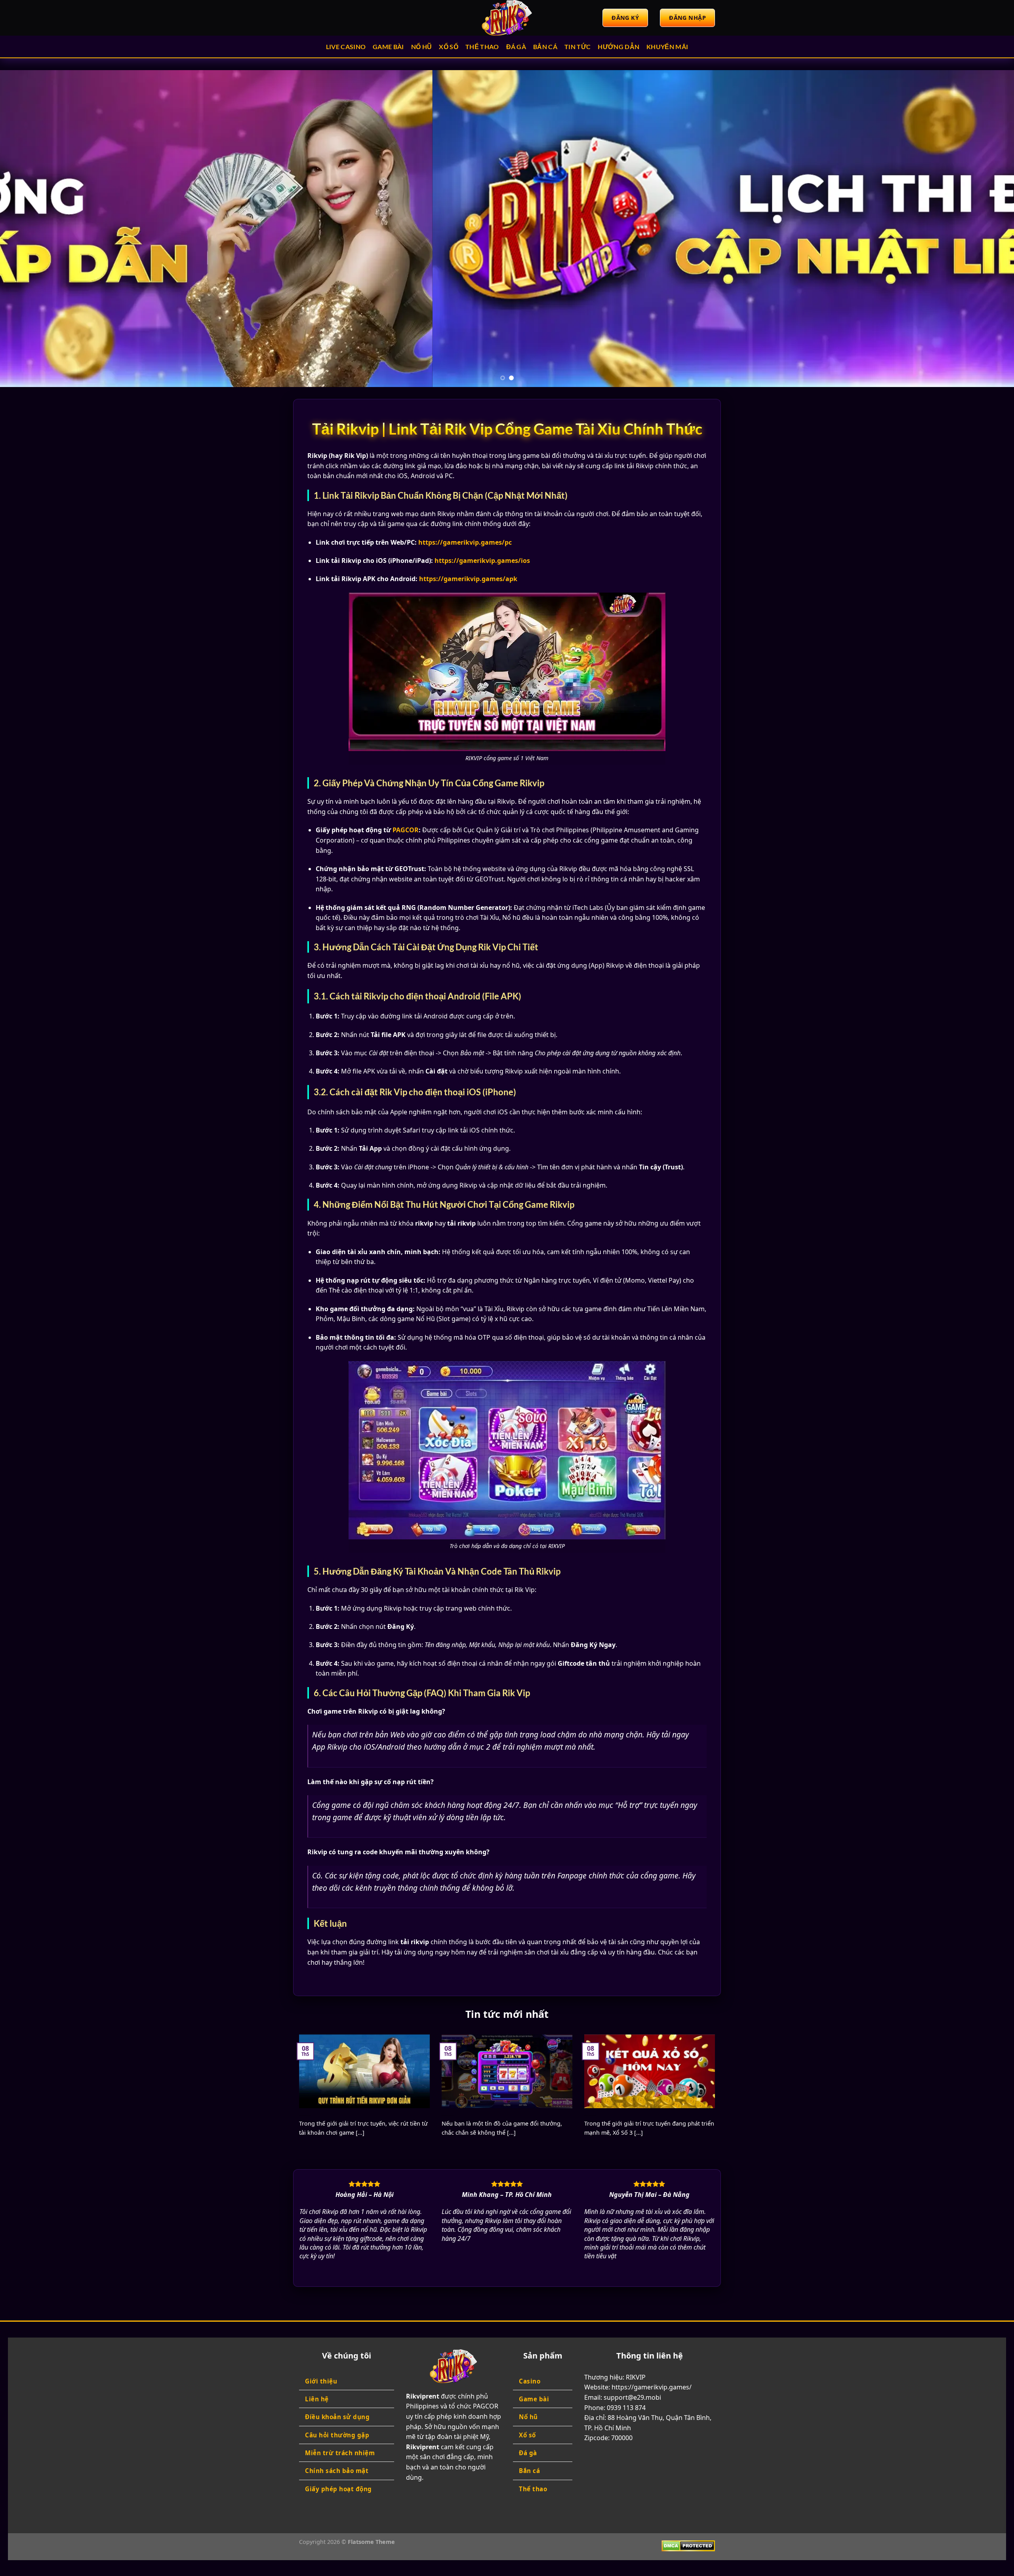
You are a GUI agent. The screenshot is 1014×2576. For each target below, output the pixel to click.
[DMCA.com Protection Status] (688, 2545)
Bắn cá (545, 47)
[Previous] (30, 229)
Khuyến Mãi (667, 47)
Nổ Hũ (422, 47)
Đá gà (516, 47)
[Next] (984, 229)
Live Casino (346, 47)
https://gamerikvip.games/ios (482, 561)
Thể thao (482, 47)
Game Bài (388, 47)
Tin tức (578, 47)
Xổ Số (449, 47)
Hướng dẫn (619, 47)
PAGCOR (406, 830)
